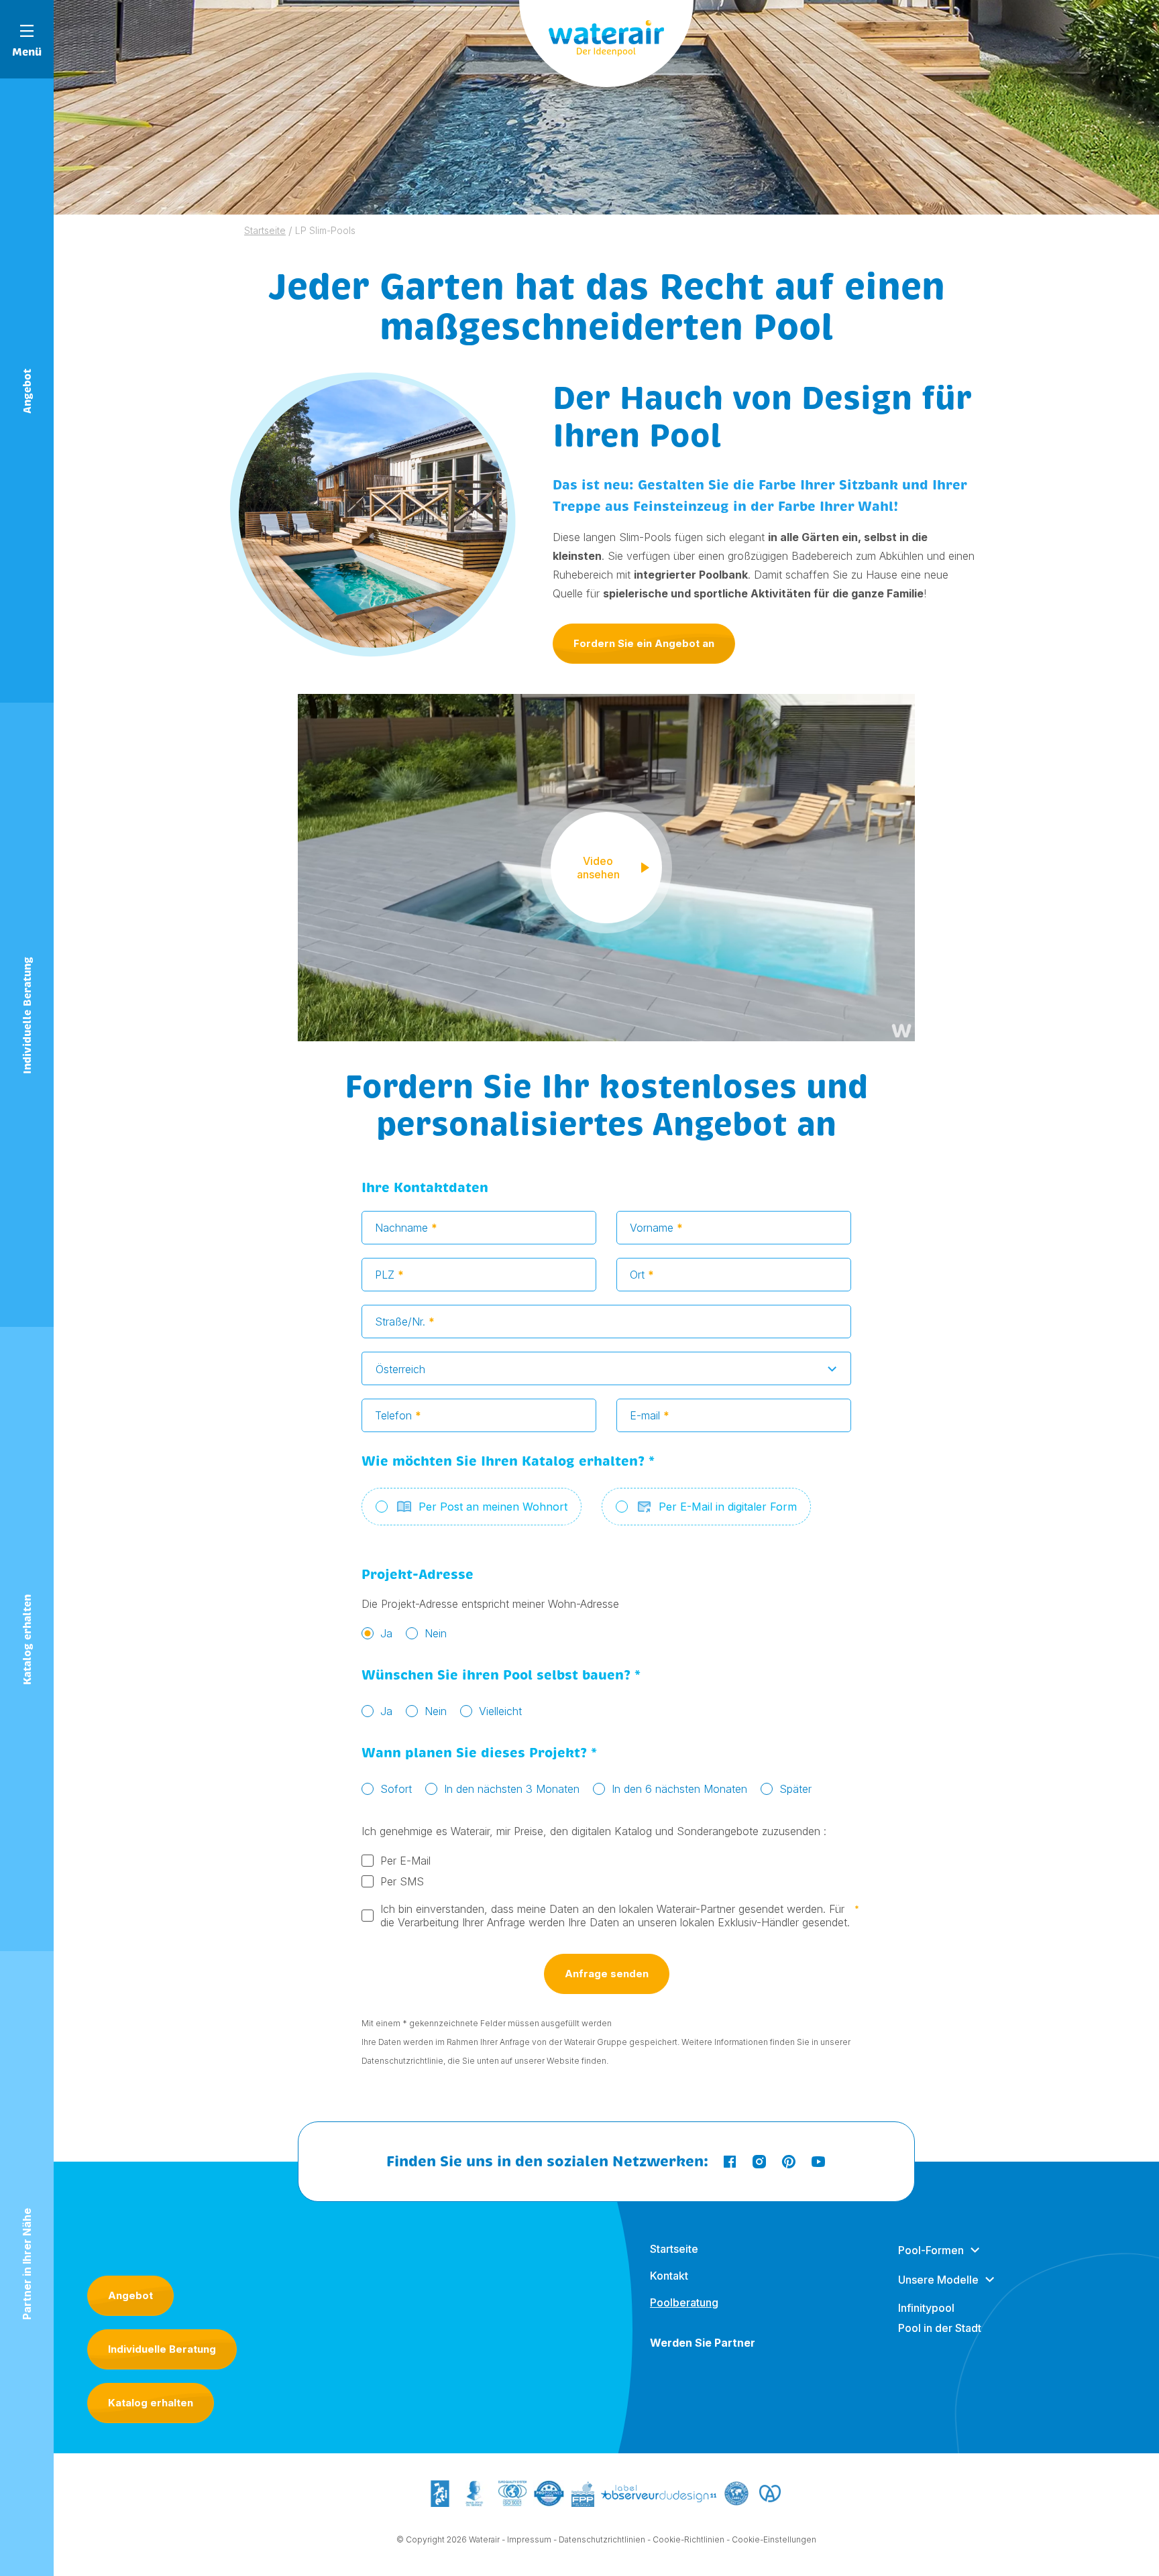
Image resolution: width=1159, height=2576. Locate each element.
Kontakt (669, 2276)
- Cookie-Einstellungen (771, 2539)
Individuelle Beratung (162, 2349)
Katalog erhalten (151, 2403)
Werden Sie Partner (703, 2343)
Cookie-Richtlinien (688, 2539)
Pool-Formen (931, 2250)
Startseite (674, 2249)
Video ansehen (598, 868)
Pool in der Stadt (940, 2328)
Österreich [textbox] (400, 1369)
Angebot (130, 2295)
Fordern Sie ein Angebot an (644, 643)
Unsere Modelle (938, 2280)
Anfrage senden (607, 1974)
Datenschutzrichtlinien (602, 2539)
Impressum (529, 2539)
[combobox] (606, 1368)
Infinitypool (926, 2308)
